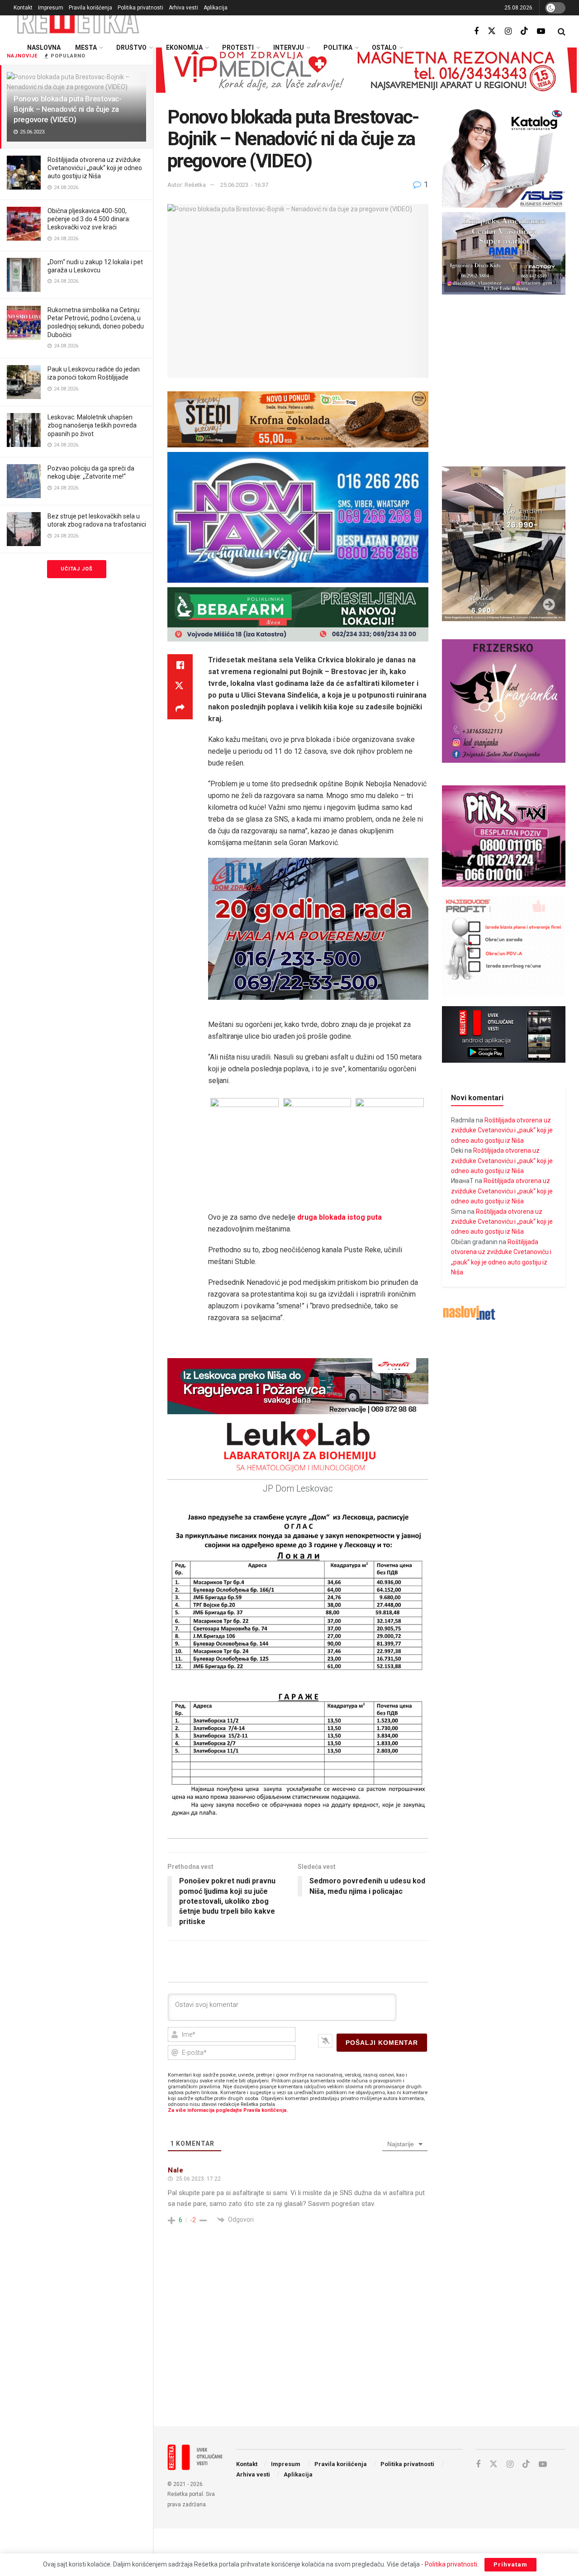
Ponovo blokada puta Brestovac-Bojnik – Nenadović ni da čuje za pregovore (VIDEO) (68, 109)
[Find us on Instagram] (508, 31)
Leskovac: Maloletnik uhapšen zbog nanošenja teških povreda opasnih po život (92, 425)
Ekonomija (184, 48)
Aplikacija (216, 8)
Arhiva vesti (183, 8)
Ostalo (384, 48)
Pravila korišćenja (90, 8)
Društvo (131, 48)
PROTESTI (238, 48)
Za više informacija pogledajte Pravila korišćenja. (228, 2110)
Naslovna (44, 48)
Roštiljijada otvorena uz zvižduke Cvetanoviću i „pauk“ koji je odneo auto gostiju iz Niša (95, 168)
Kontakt (23, 8)
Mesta (86, 48)
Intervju (289, 48)
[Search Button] (562, 32)
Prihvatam (510, 2564)
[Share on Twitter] (180, 687)
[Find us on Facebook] (476, 31)
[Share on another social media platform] (180, 708)
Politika (338, 48)
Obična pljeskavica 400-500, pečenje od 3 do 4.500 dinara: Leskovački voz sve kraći (89, 219)
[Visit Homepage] (78, 20)
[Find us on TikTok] (524, 31)
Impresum (51, 8)
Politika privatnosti (140, 8)
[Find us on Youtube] (541, 31)
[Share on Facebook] (180, 665)
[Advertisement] (366, 2345)
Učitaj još (77, 569)
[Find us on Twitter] (492, 31)
